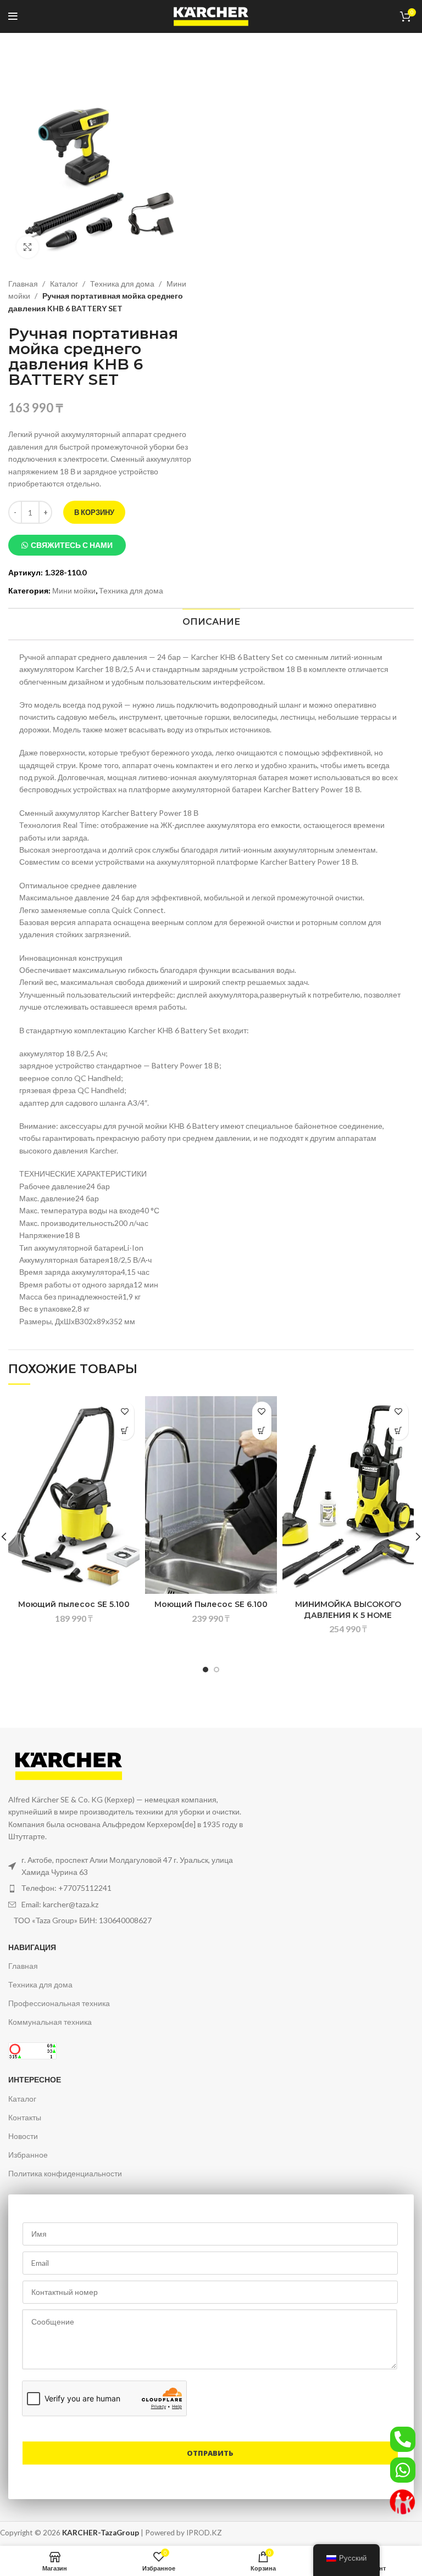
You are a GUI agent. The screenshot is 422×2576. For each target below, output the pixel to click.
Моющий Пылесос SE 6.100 (211, 1604)
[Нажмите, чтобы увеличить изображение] (27, 247)
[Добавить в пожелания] (124, 1411)
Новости (23, 2136)
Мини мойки (74, 590)
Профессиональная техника (59, 2003)
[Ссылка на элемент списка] (127, 1888)
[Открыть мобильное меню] (13, 16)
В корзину (94, 512)
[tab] (211, 622)
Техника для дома (123, 284)
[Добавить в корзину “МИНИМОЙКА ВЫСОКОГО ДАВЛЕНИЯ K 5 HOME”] (399, 1430)
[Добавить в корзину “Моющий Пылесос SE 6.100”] (262, 1430)
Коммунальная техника (50, 2022)
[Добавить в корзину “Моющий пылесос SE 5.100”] (124, 1430)
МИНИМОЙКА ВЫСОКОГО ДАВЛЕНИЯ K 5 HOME (348, 1610)
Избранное (28, 2155)
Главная (24, 284)
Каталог (65, 284)
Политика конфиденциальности (65, 2173)
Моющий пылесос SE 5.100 (74, 1604)
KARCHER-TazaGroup (101, 2533)
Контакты (25, 2117)
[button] (67, 545)
